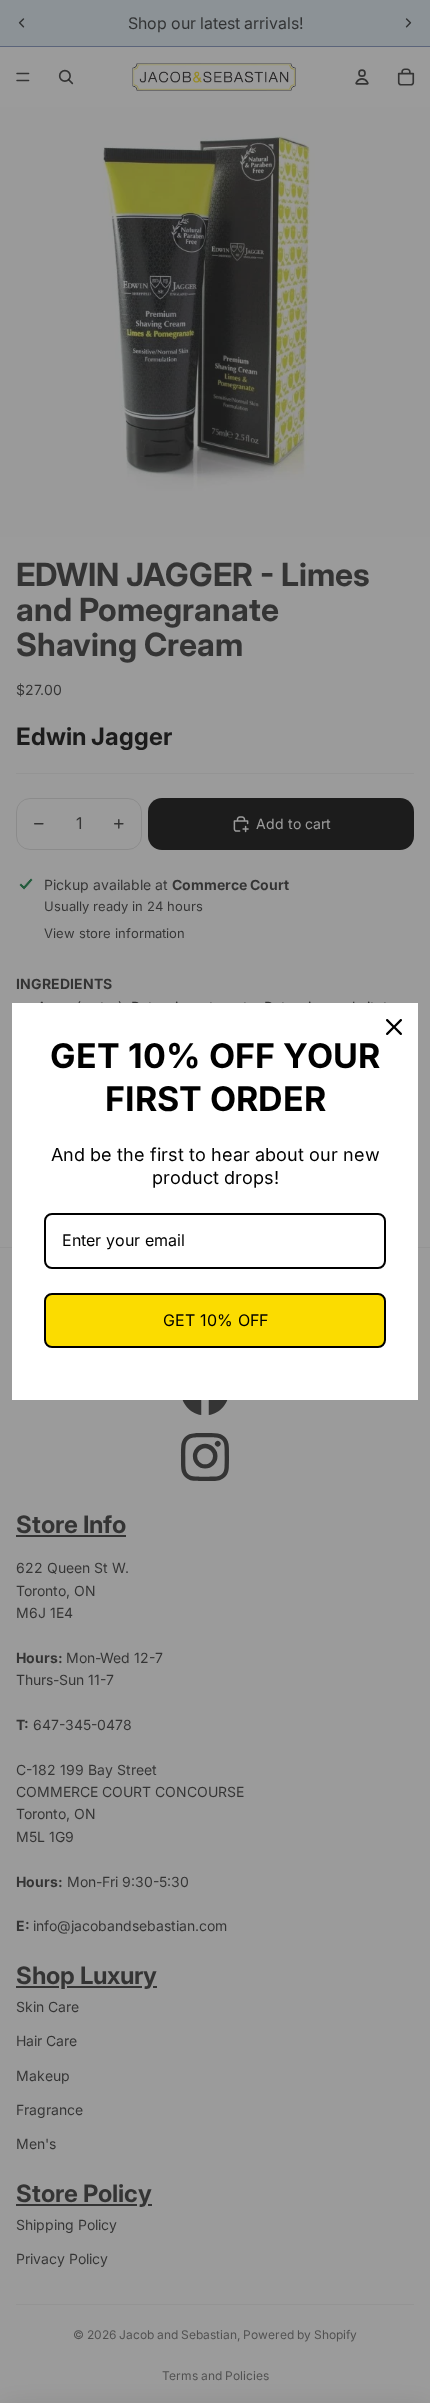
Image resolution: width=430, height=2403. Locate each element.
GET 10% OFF (215, 1320)
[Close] (394, 1027)
